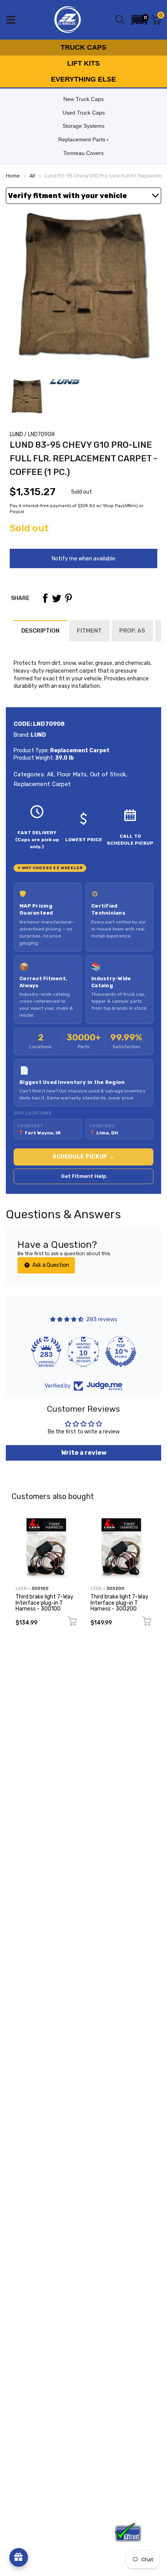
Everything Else (83, 79)
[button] (139, 20)
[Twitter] (57, 598)
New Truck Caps (83, 99)
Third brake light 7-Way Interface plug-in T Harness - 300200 (119, 1603)
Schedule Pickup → (83, 1157)
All (49, 774)
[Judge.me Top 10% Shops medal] (121, 1351)
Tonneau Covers (83, 153)
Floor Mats (71, 774)
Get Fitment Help (84, 1176)
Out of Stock (107, 774)
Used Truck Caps (84, 113)
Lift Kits (83, 63)
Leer (21, 1589)
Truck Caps (83, 47)
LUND (16, 434)
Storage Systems (83, 126)
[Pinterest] (68, 598)
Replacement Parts (82, 139)
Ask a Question (50, 1265)
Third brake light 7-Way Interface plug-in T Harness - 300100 (44, 1603)
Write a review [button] (84, 1453)
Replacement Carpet (42, 784)
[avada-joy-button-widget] (19, 2557)
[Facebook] (45, 598)
